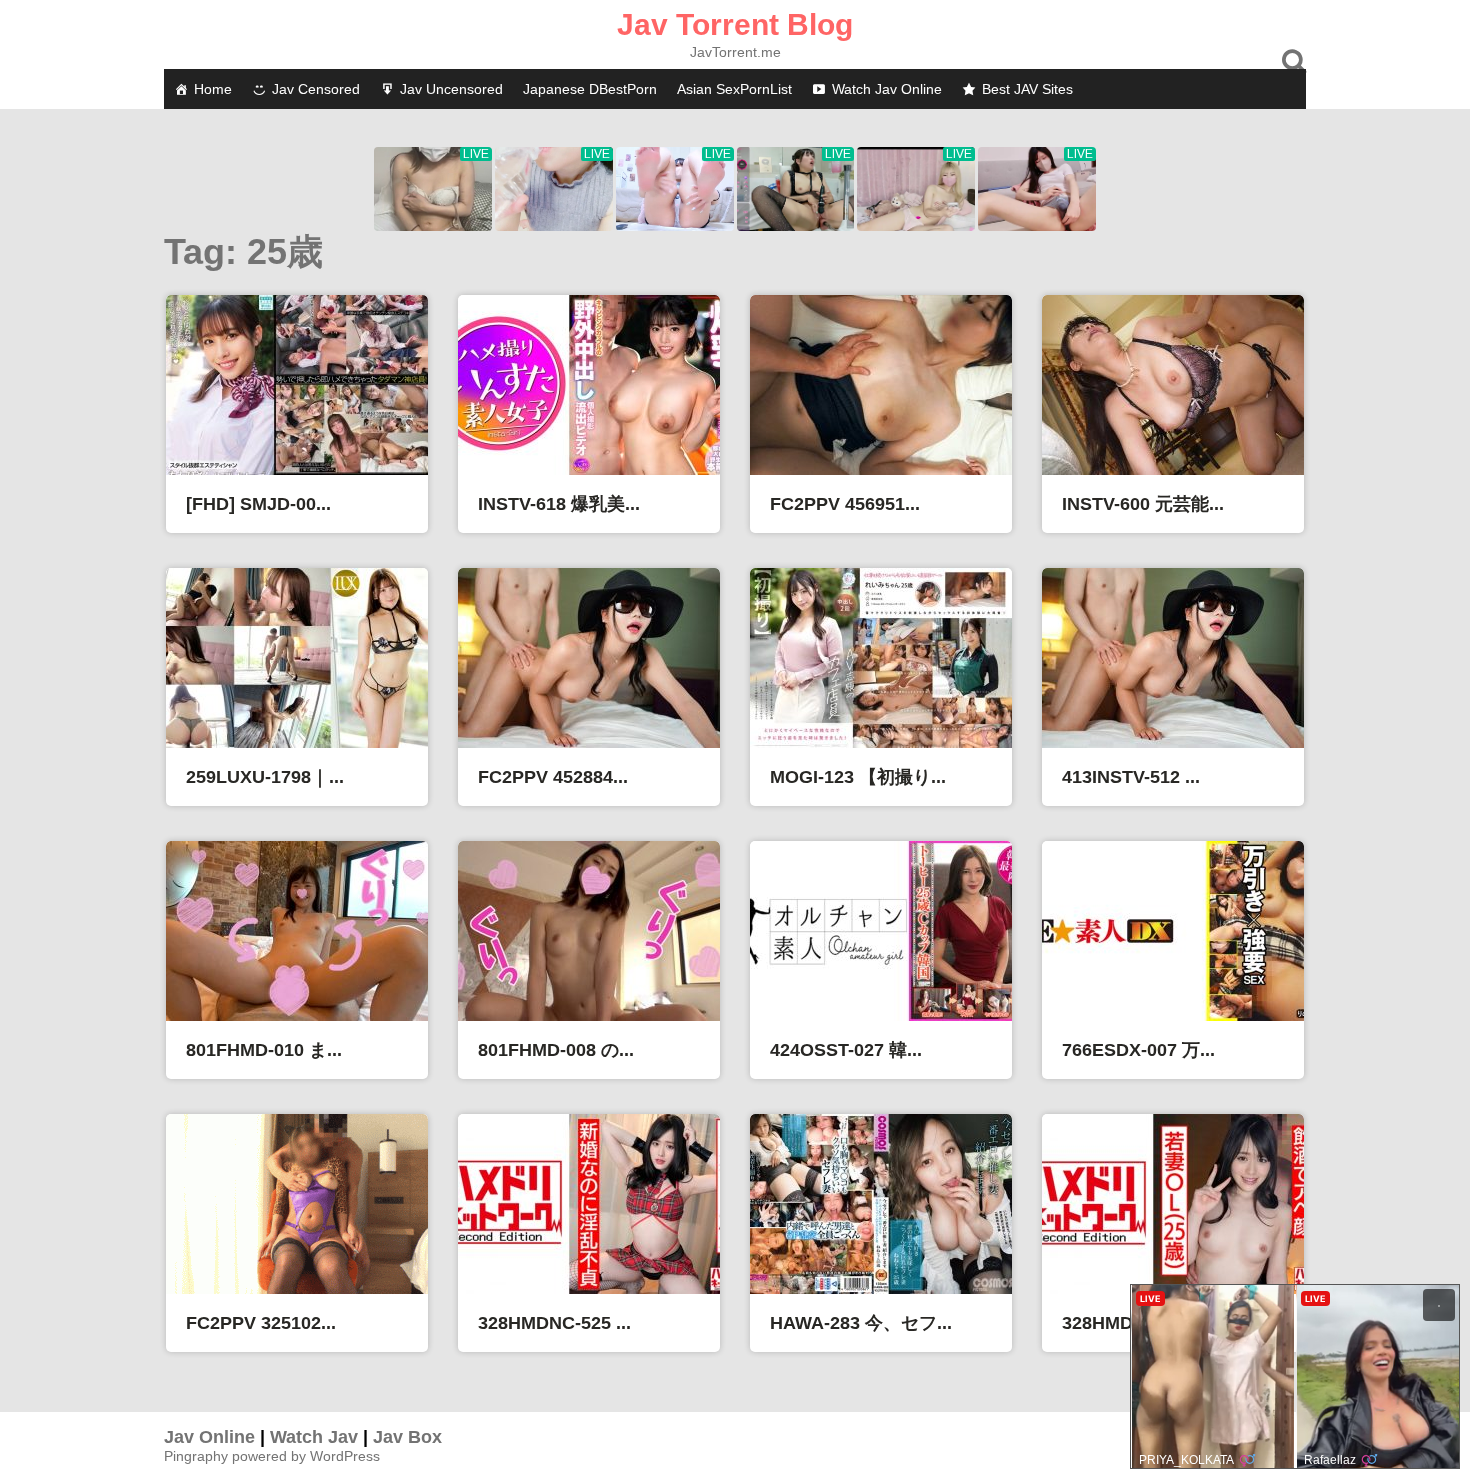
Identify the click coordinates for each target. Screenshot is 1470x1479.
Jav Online (209, 1437)
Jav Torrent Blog (735, 24)
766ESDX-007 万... (1138, 1050)
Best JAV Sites (1027, 89)
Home (213, 89)
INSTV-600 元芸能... (1143, 504)
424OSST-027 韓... (846, 1050)
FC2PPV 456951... (845, 504)
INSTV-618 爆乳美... (559, 504)
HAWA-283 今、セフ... (861, 1323)
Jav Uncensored (451, 89)
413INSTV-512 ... (1131, 777)
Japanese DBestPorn (590, 89)
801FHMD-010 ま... (264, 1050)
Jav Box (407, 1437)
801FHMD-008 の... (556, 1050)
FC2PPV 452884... (553, 777)
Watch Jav (314, 1437)
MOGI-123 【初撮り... (858, 777)
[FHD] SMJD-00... (258, 504)
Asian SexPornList (734, 89)
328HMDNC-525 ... (554, 1323)
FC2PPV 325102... (261, 1323)
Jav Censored (316, 89)
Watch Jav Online (887, 89)
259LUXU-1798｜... (265, 777)
